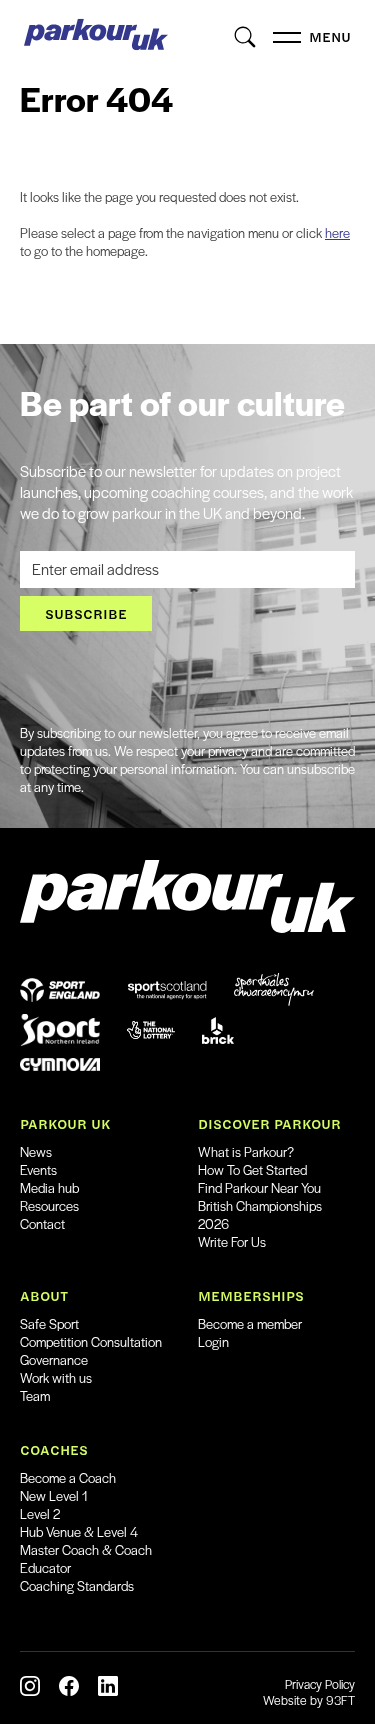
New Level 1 (54, 1495)
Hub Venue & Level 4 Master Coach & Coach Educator (86, 1549)
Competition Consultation (91, 1341)
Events (38, 1169)
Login (213, 1341)
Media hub (49, 1187)
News (36, 1151)
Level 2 (40, 1513)
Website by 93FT (309, 1700)
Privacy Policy (320, 1684)
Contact (42, 1223)
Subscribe (86, 613)
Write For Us (232, 1241)
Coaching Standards (77, 1585)
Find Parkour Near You (259, 1187)
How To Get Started (252, 1169)
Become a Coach (68, 1477)
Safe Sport (49, 1323)
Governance (54, 1359)
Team (35, 1395)
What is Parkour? (246, 1151)
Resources (49, 1205)
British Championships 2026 (260, 1214)
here (337, 232)
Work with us (56, 1377)
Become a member (250, 1323)
